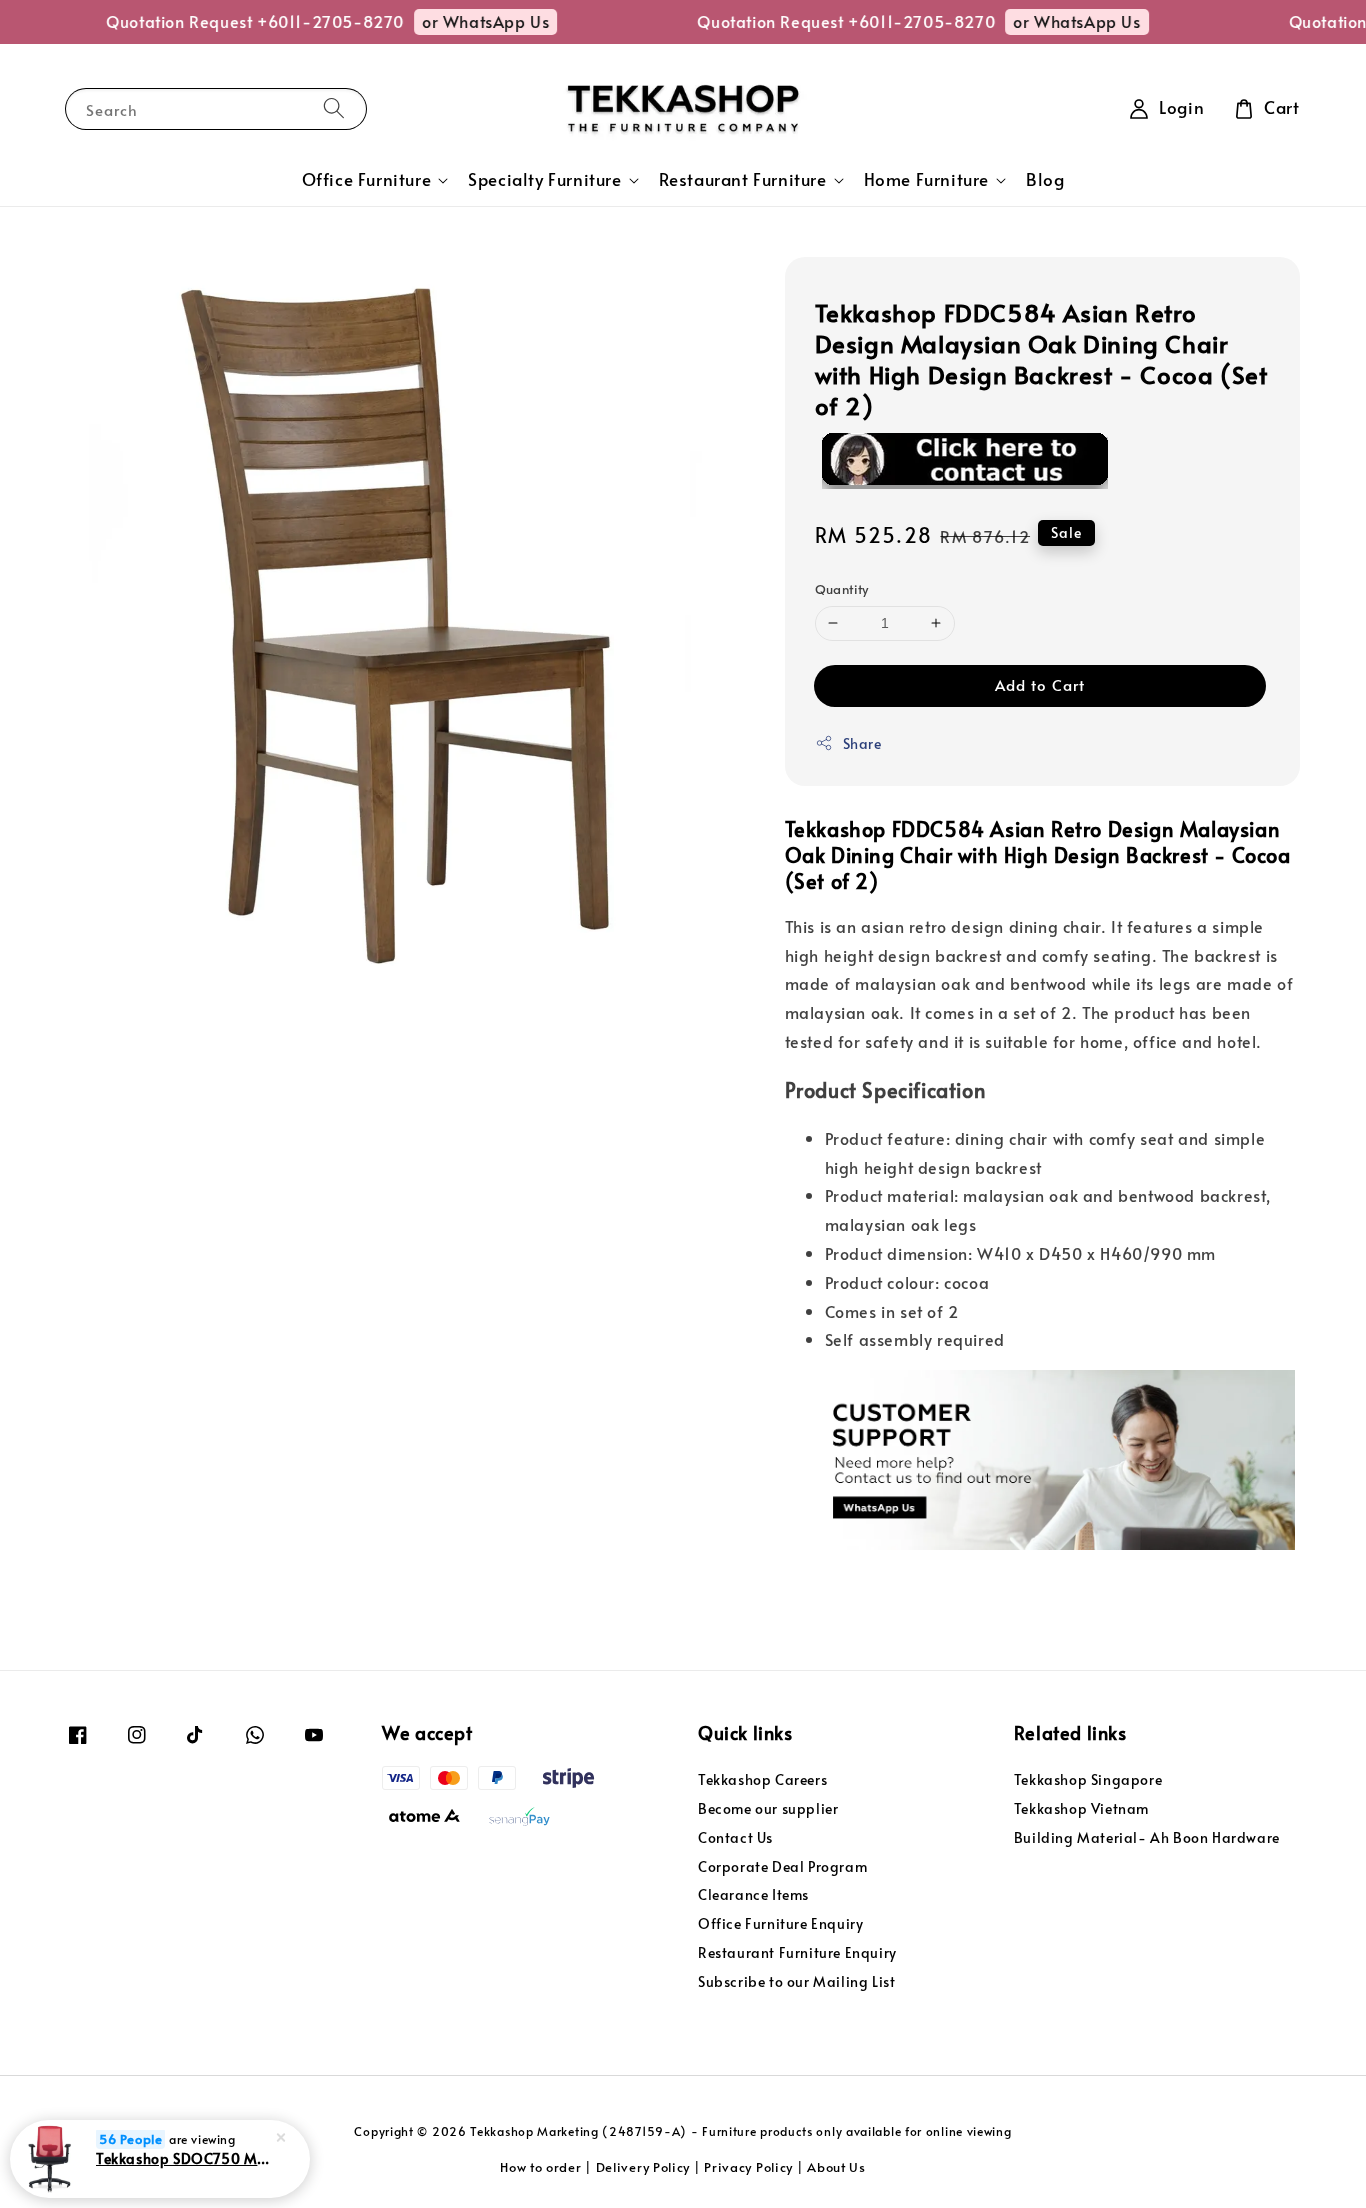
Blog (1045, 179)
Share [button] (862, 743)
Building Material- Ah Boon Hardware (1147, 1837)
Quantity (842, 589)
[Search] (334, 108)
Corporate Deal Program (782, 1866)
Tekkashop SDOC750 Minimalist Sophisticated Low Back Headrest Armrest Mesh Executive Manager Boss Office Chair (184, 2158)
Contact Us (735, 1837)
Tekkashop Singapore (1088, 1780)
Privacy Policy (748, 2167)
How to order (540, 2167)
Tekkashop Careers (762, 1780)
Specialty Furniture (544, 180)
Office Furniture (367, 180)
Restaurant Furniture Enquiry (797, 1952)
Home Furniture (926, 180)
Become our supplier (768, 1808)
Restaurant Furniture (743, 180)
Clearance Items (753, 1894)
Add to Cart (1040, 684)
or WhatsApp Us (461, 21)
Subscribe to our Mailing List (796, 1981)
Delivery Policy (643, 2167)
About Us (836, 2167)
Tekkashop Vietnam (1081, 1808)
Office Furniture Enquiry (780, 1923)
